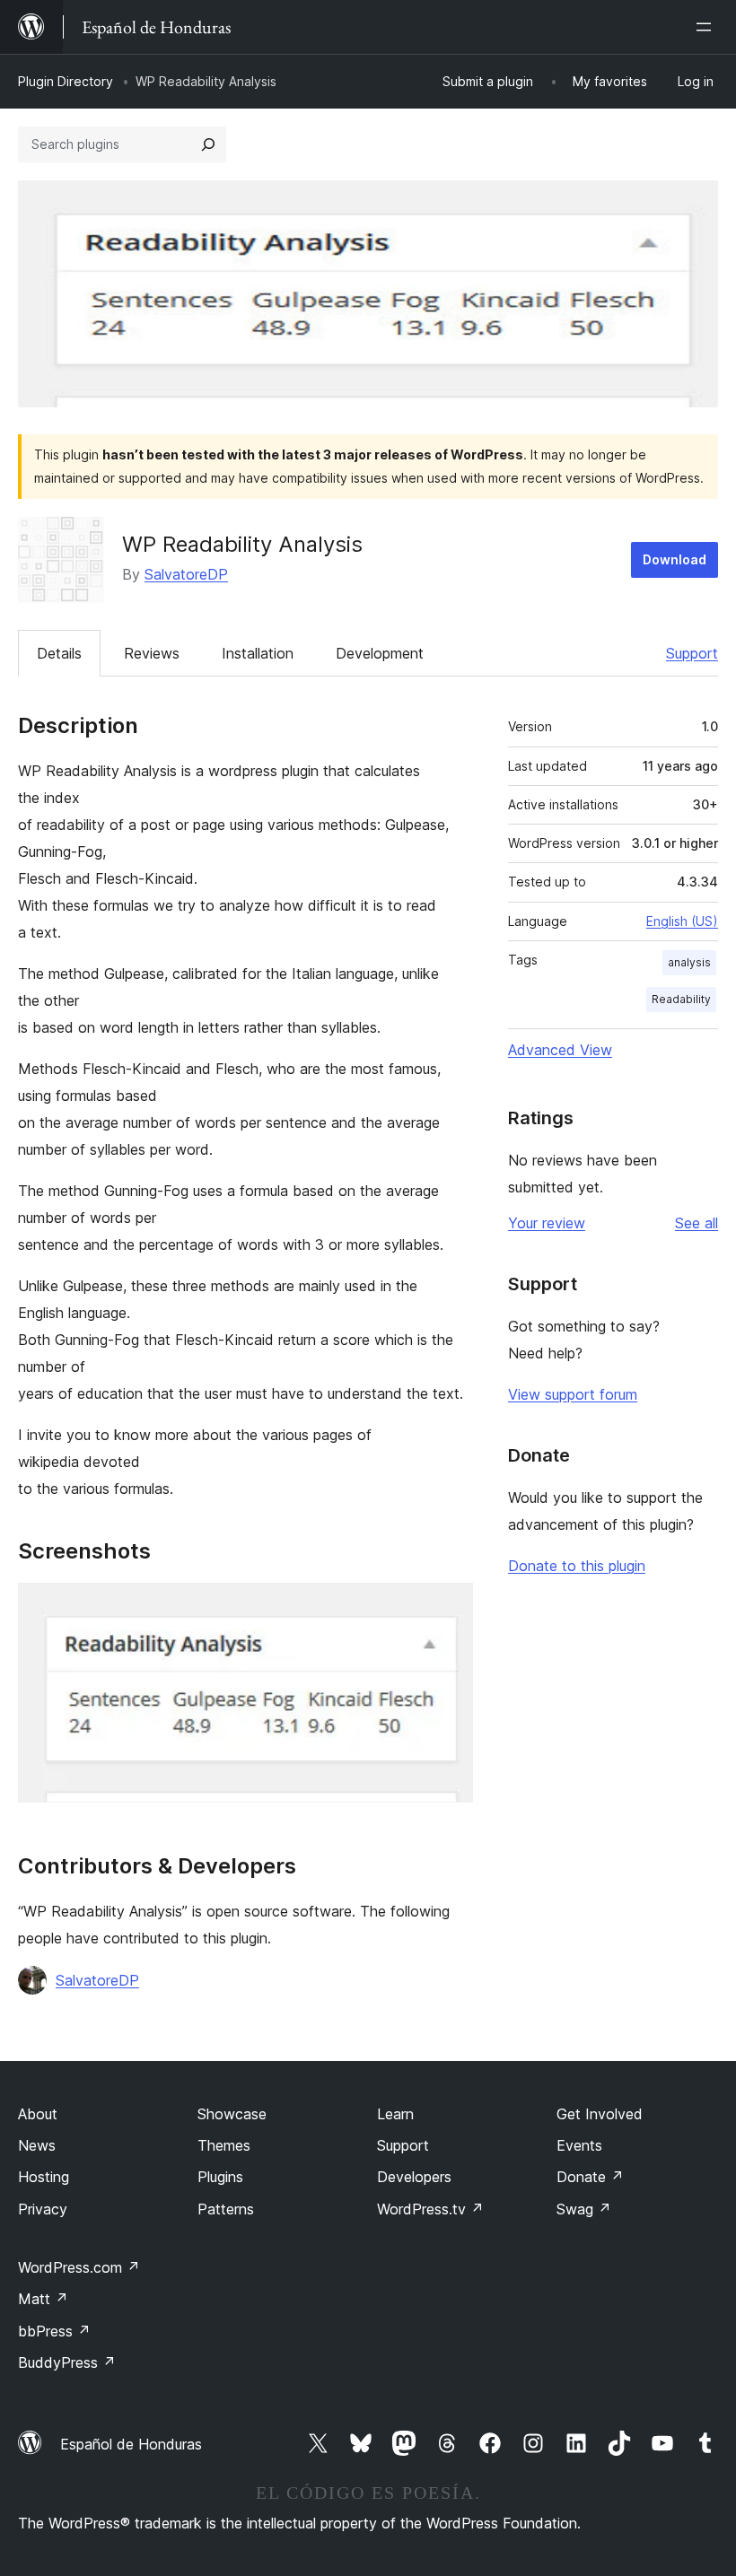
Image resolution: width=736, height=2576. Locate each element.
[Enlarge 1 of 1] (449, 1607)
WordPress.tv (430, 2209)
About (38, 2114)
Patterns (226, 2209)
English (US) (682, 921)
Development (380, 653)
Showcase (232, 2114)
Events (579, 2145)
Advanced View (560, 1050)
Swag (584, 2209)
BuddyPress (67, 2362)
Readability (681, 999)
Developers (414, 2177)
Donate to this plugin (577, 1566)
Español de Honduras (131, 2444)
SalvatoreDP (186, 574)
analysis (689, 962)
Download (675, 559)
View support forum (573, 1394)
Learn (395, 2114)
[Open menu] (707, 27)
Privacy (43, 2209)
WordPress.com (79, 2267)
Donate (590, 2177)
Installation (258, 653)
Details (59, 653)
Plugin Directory (66, 81)
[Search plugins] (208, 144)
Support (692, 653)
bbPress (54, 2331)
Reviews (152, 653)
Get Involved (600, 2114)
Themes (224, 2145)
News (37, 2145)
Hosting (44, 2177)
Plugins (220, 2177)
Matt (43, 2299)
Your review (547, 1223)
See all (697, 1223)
